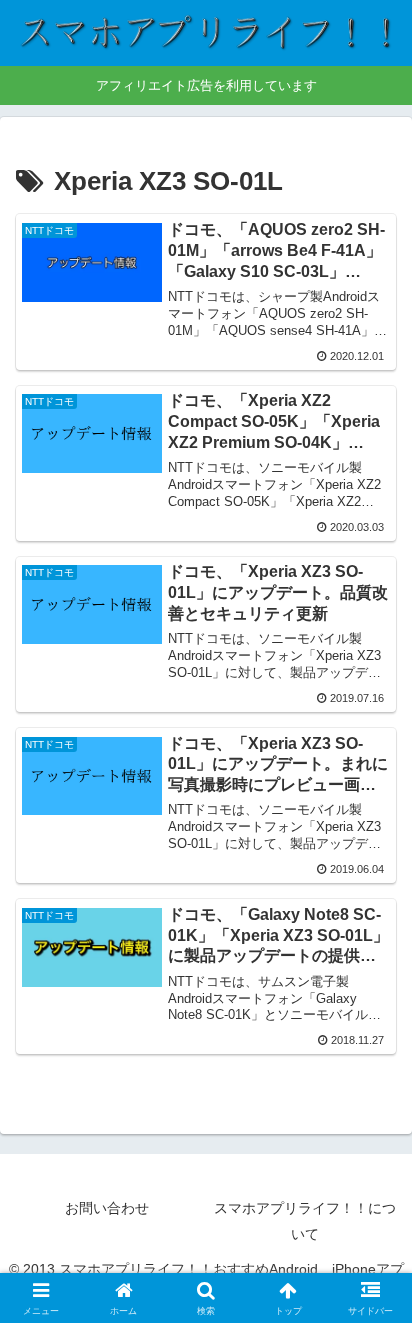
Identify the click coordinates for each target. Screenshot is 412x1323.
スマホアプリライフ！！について (305, 1220)
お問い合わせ (107, 1208)
